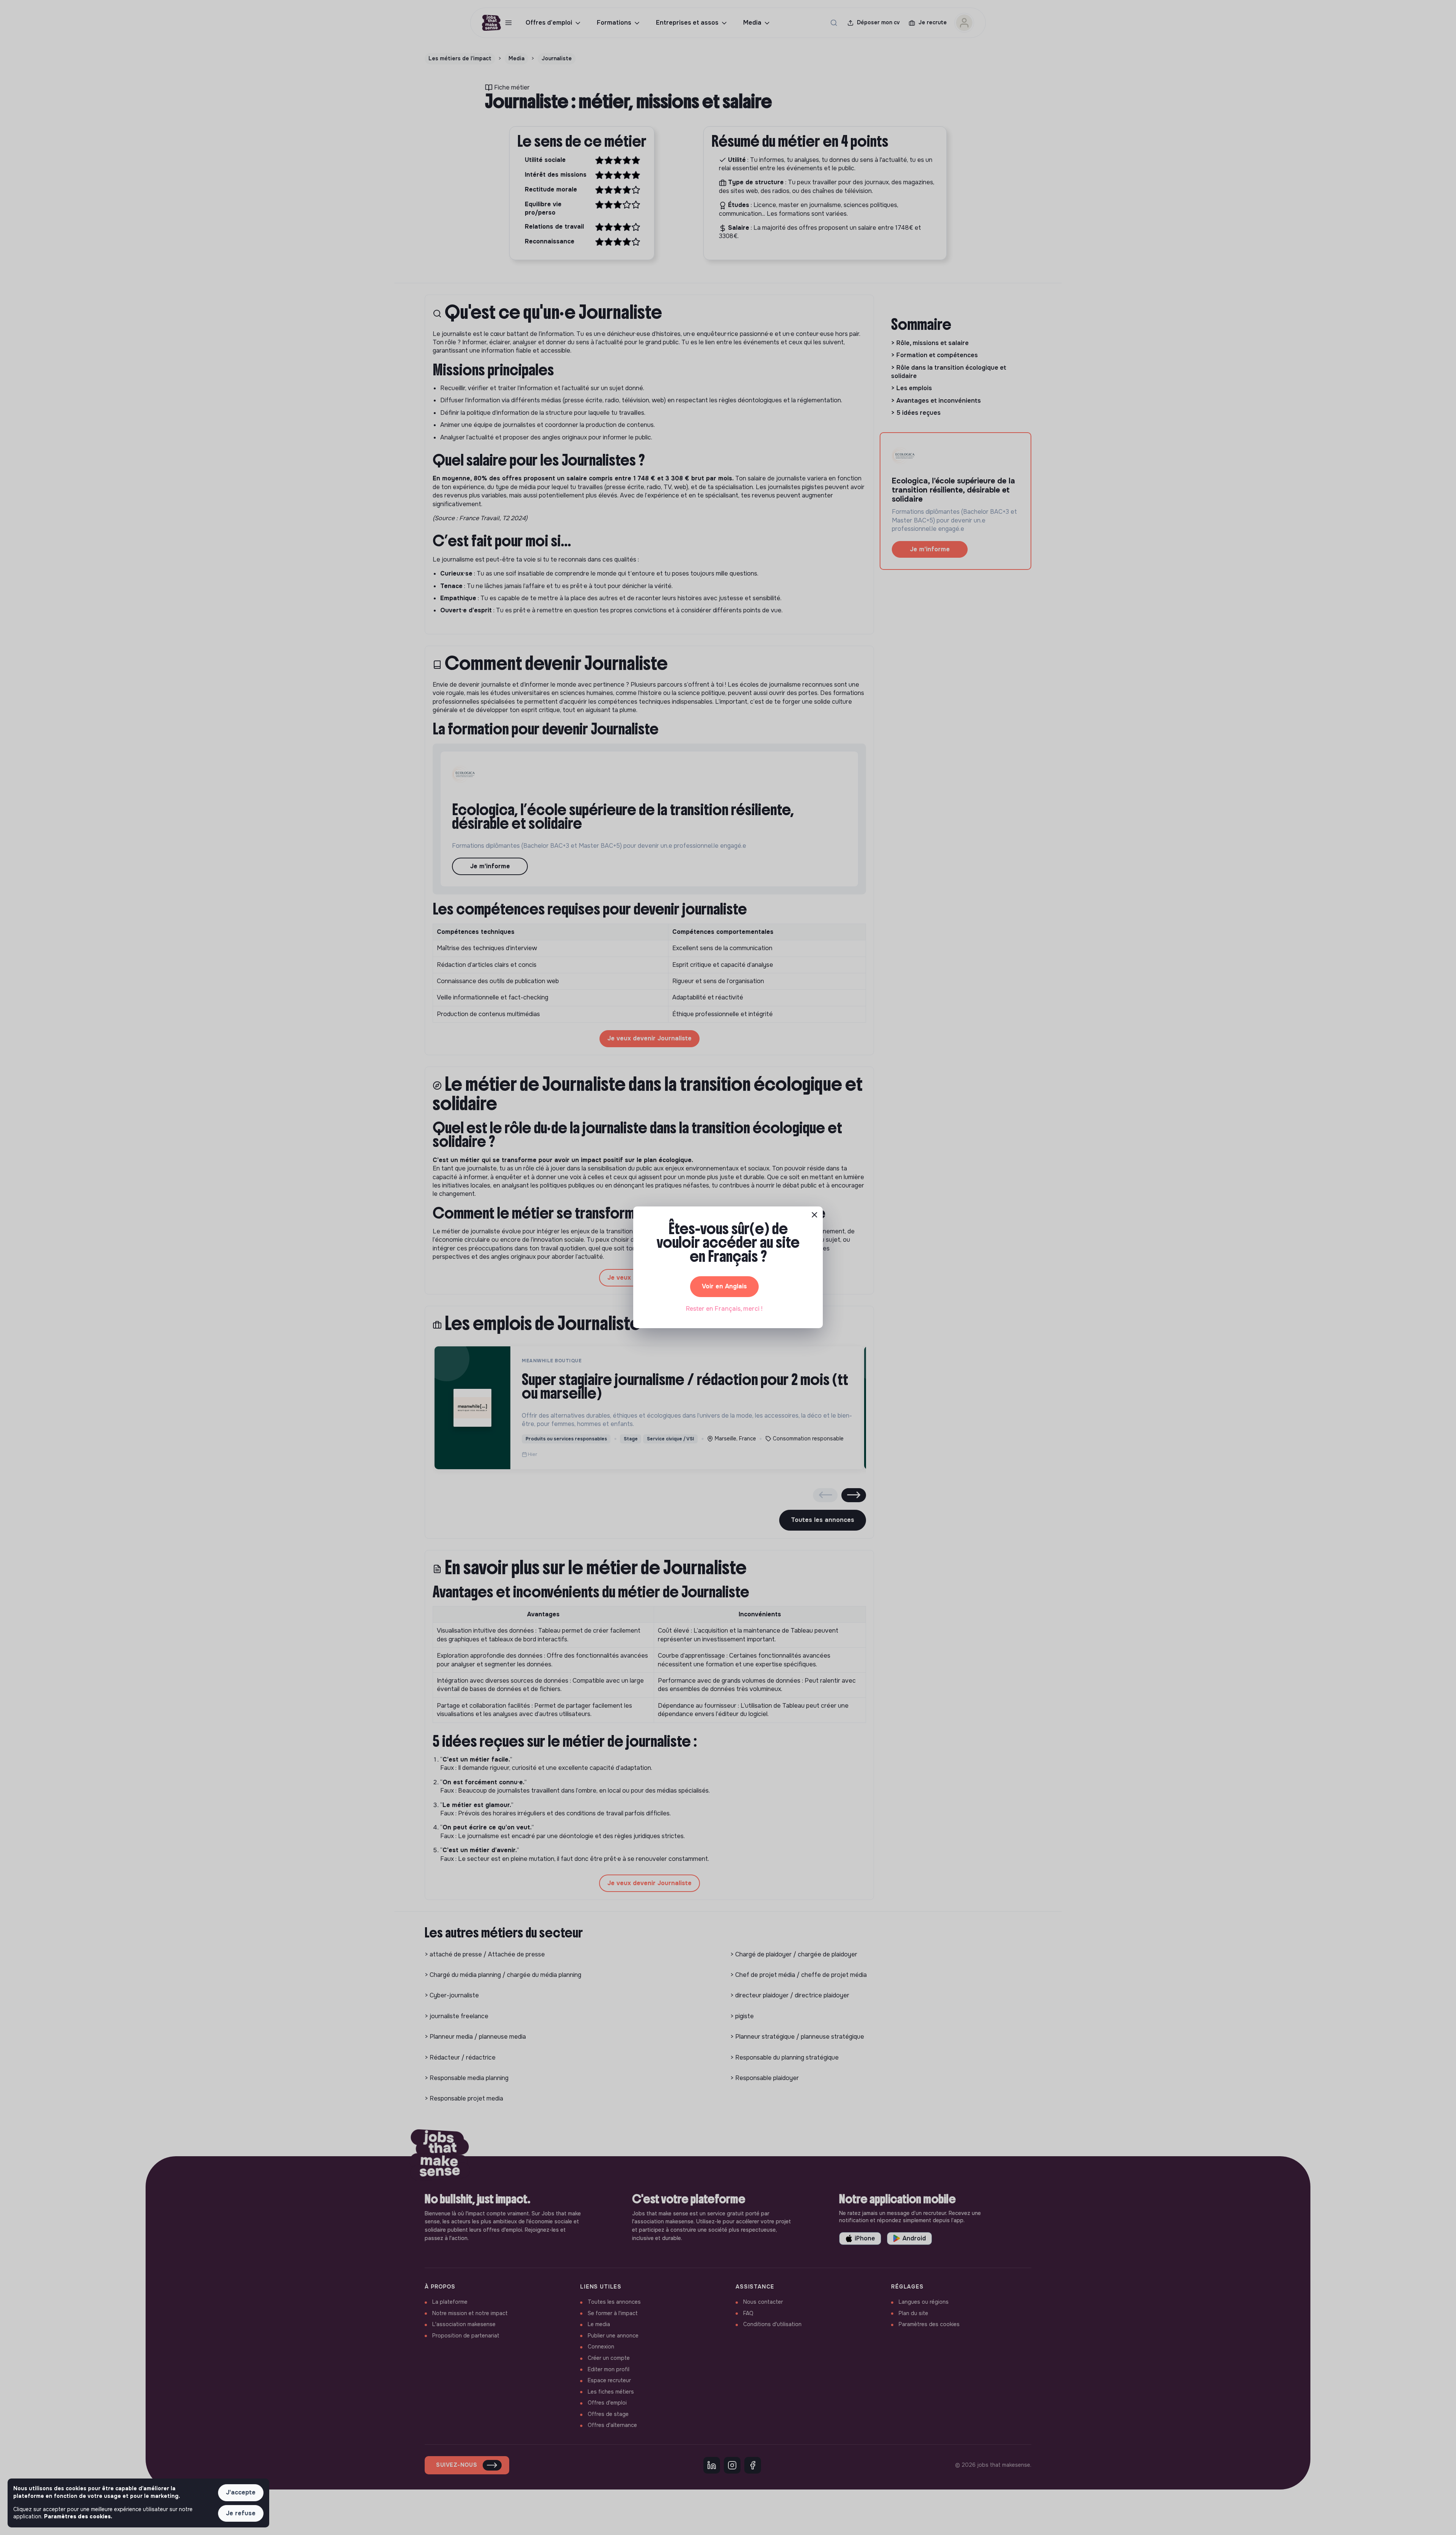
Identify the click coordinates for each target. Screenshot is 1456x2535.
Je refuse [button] (241, 2513)
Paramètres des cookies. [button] (78, 2516)
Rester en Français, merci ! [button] (724, 1309)
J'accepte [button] (241, 2492)
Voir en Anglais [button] (724, 1286)
